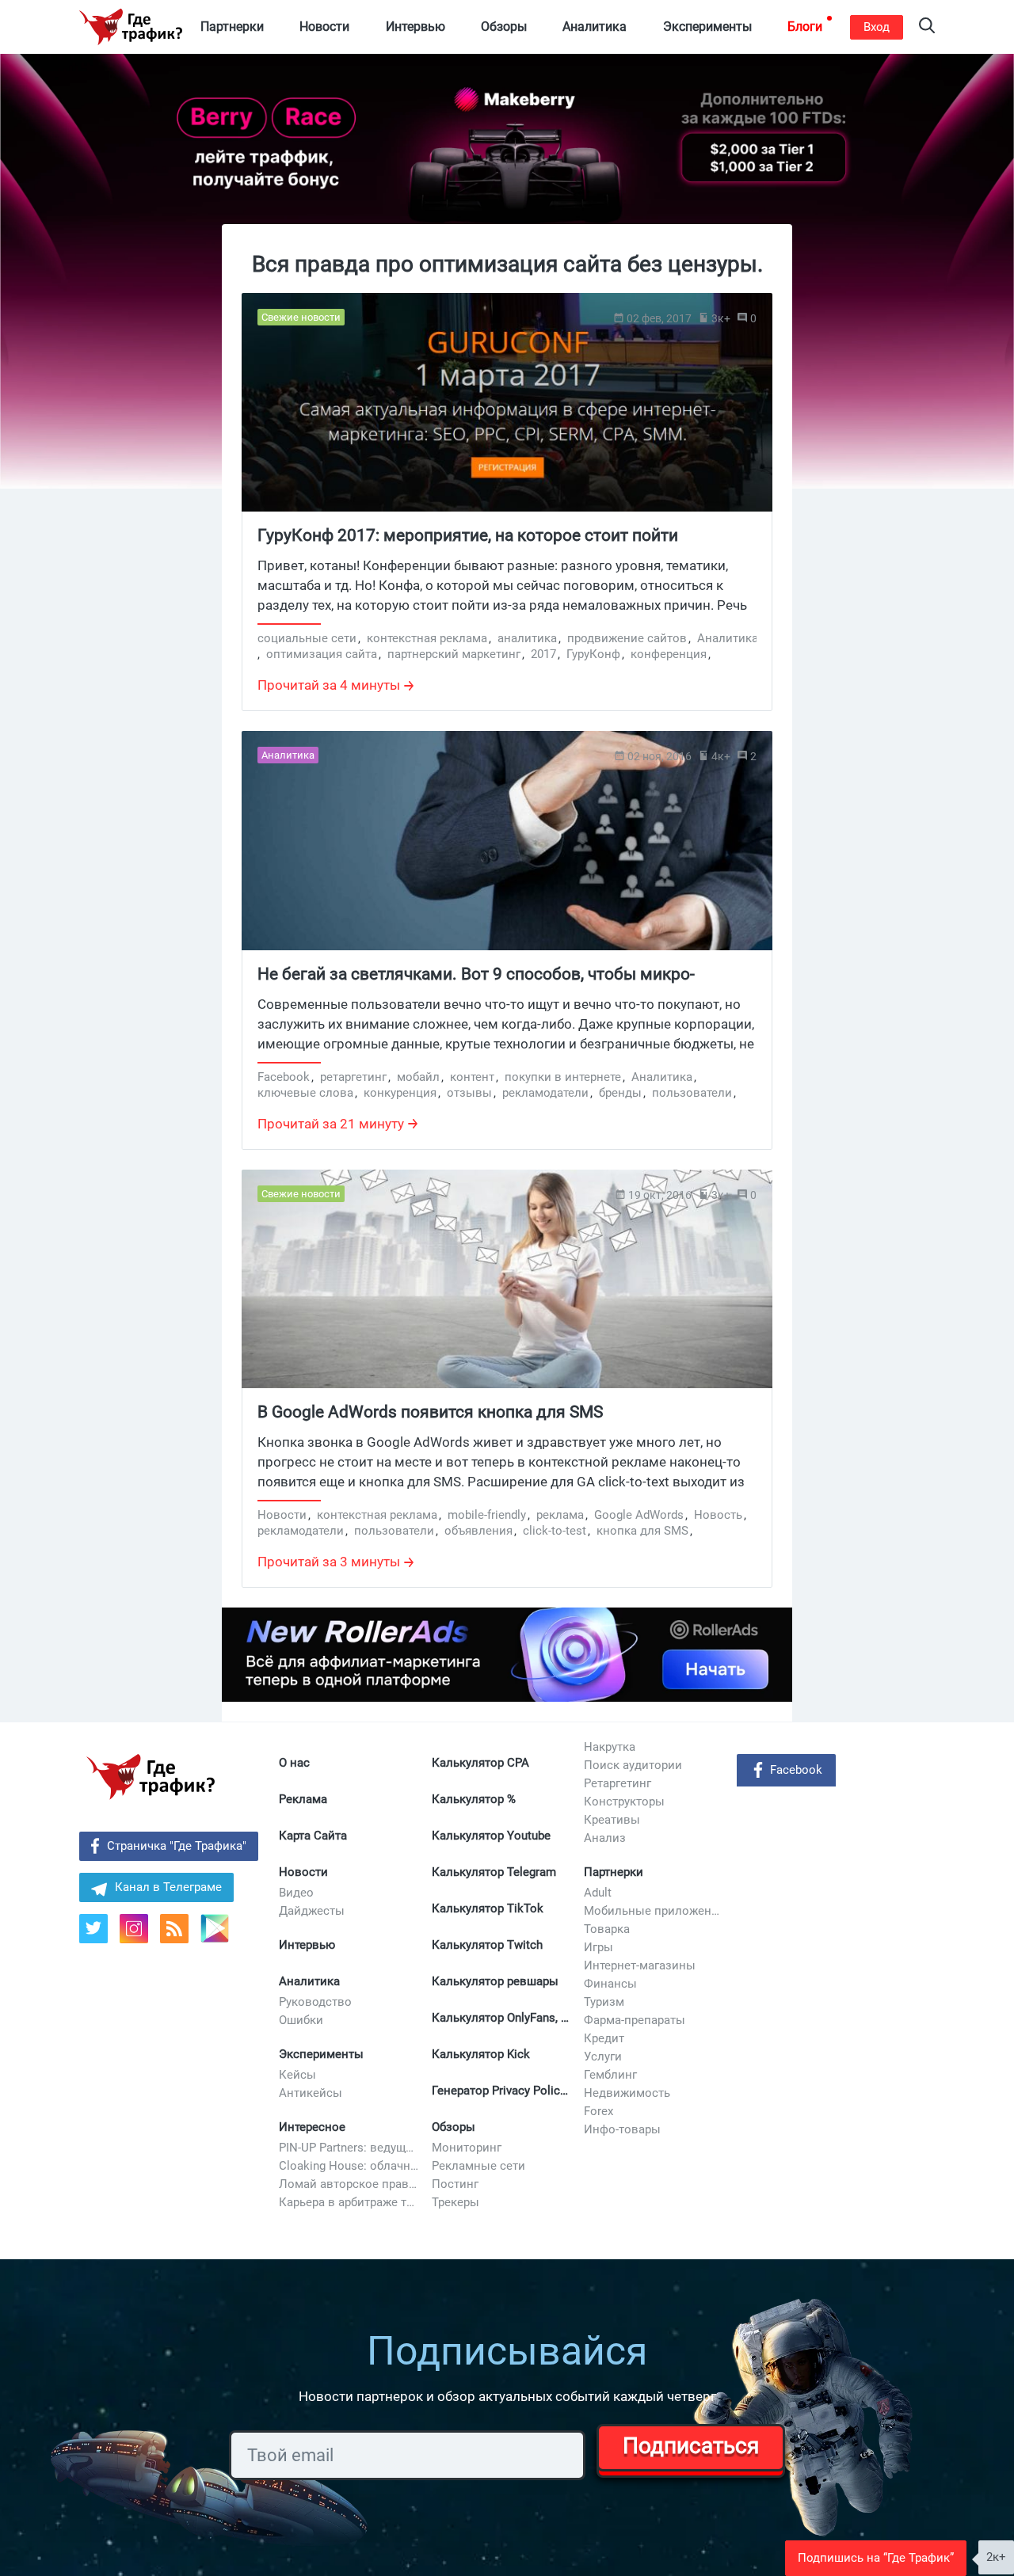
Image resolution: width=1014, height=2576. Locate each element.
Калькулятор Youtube (491, 1836)
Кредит (604, 2038)
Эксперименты (321, 2054)
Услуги (603, 2057)
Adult (598, 1893)
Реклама (303, 1799)
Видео (296, 1893)
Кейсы (297, 2075)
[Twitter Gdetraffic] (93, 1929)
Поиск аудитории (633, 1765)
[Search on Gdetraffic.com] (927, 27)
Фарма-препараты (635, 2020)
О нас (294, 1763)
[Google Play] (221, 1934)
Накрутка (610, 1747)
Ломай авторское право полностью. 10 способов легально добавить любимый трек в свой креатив (349, 2184)
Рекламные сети (478, 2166)
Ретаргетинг (618, 1783)
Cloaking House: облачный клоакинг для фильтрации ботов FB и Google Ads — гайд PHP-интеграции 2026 (349, 2166)
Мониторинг (467, 2148)
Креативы (612, 1820)
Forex (598, 2111)
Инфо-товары (622, 2129)
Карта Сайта (313, 1836)
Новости (303, 1872)
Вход (877, 27)
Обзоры (454, 2127)
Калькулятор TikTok (488, 1908)
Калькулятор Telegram (494, 1872)
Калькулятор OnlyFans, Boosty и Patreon (502, 2018)
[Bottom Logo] (151, 1777)
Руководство (315, 2002)
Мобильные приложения (654, 1911)
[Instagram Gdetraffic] (134, 1929)
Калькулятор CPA (480, 1763)
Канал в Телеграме (168, 1887)
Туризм (604, 2002)
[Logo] (131, 27)
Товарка (607, 1929)
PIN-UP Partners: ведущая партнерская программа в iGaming (349, 2148)
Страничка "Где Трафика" (177, 1846)
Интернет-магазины (640, 1965)
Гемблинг (610, 2075)
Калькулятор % (474, 1799)
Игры (598, 1947)
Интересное (312, 2127)
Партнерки (614, 1872)
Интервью (307, 1945)
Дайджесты (312, 1911)
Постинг (455, 2184)
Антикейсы (311, 2093)
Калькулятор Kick (481, 2054)
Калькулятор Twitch (487, 1945)
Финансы (610, 1984)
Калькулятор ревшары (495, 1981)
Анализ (605, 1838)
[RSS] (174, 1929)
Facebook (796, 1770)
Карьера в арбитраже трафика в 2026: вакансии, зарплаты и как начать (349, 2202)
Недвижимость (627, 2093)
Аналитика (309, 1981)
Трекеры (456, 2202)
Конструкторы (624, 1802)
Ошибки (301, 2020)
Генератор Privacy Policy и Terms (502, 2091)
